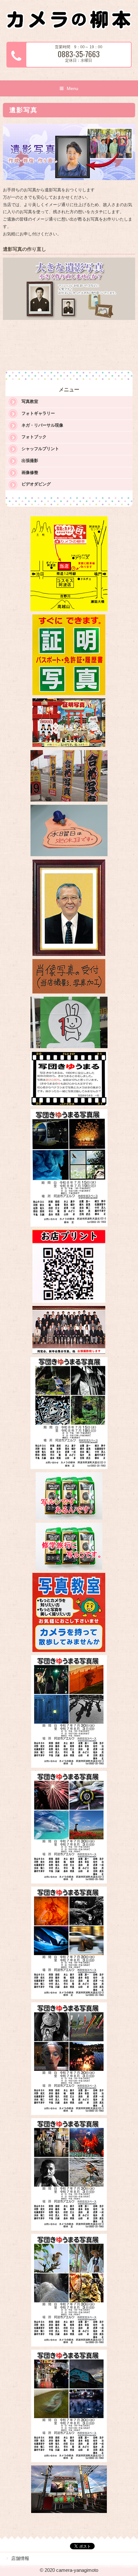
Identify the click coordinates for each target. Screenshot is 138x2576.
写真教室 (30, 401)
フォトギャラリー (38, 413)
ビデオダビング (36, 484)
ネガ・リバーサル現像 (42, 425)
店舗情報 (20, 2558)
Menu (73, 88)
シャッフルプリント (40, 449)
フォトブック (34, 437)
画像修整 (30, 472)
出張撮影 (30, 461)
